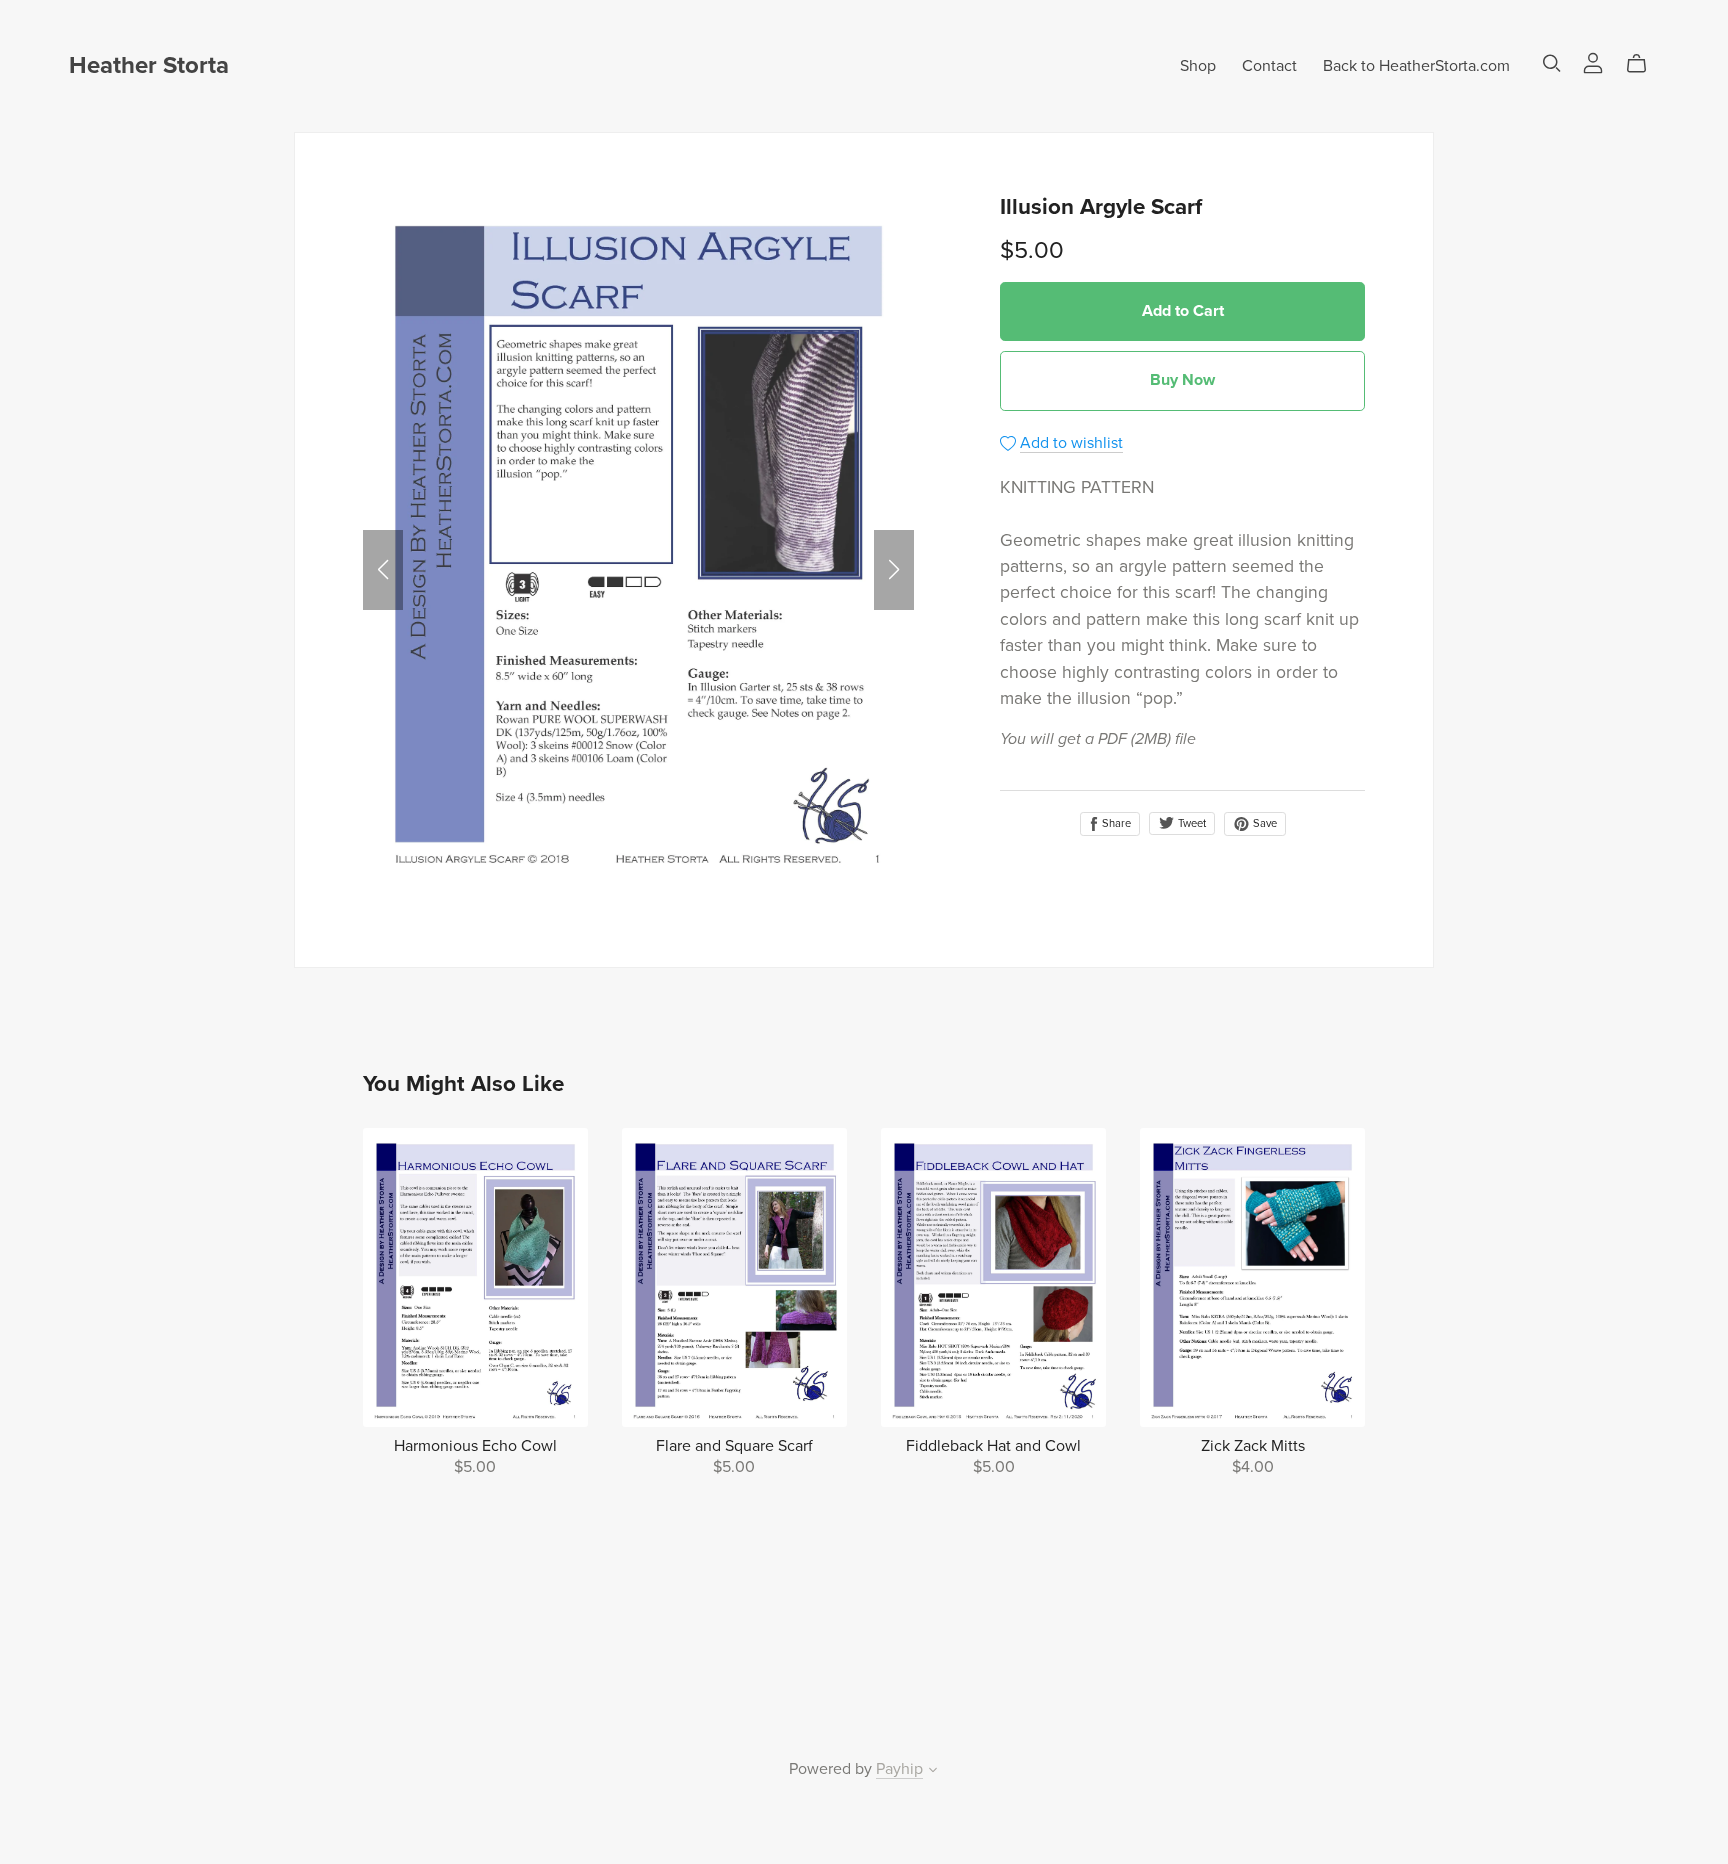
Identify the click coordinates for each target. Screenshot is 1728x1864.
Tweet (1190, 823)
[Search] (1552, 63)
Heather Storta (149, 65)
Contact (1269, 66)
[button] (383, 570)
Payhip (899, 1769)
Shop (1198, 66)
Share (1115, 823)
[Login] (1593, 62)
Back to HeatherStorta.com (1416, 66)
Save (1263, 823)
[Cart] (1644, 64)
